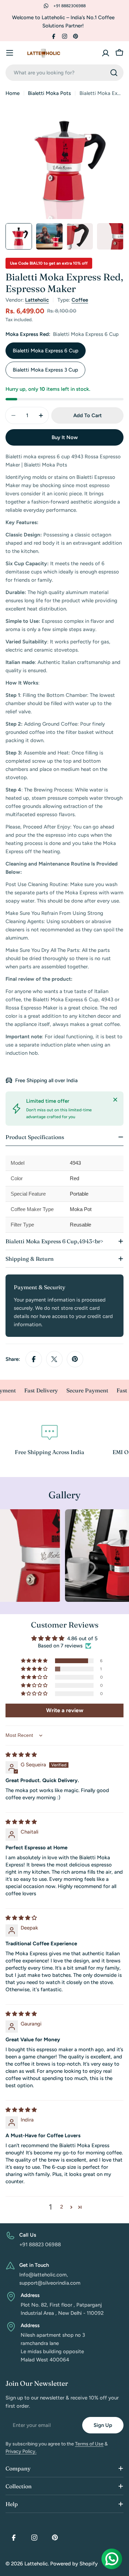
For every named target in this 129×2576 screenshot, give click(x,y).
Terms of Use (89, 2444)
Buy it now (65, 437)
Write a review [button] (65, 1710)
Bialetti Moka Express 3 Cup (45, 370)
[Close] (115, 1100)
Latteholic (37, 300)
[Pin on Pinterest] (75, 1359)
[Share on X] (54, 1359)
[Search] (114, 73)
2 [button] (62, 2207)
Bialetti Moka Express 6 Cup (46, 351)
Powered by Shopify (74, 2564)
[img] (21, 1755)
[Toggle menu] (10, 53)
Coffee (80, 300)
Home (13, 93)
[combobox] (64, 73)
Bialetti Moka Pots (49, 93)
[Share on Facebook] (34, 1359)
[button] (35, 1661)
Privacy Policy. (21, 2451)
